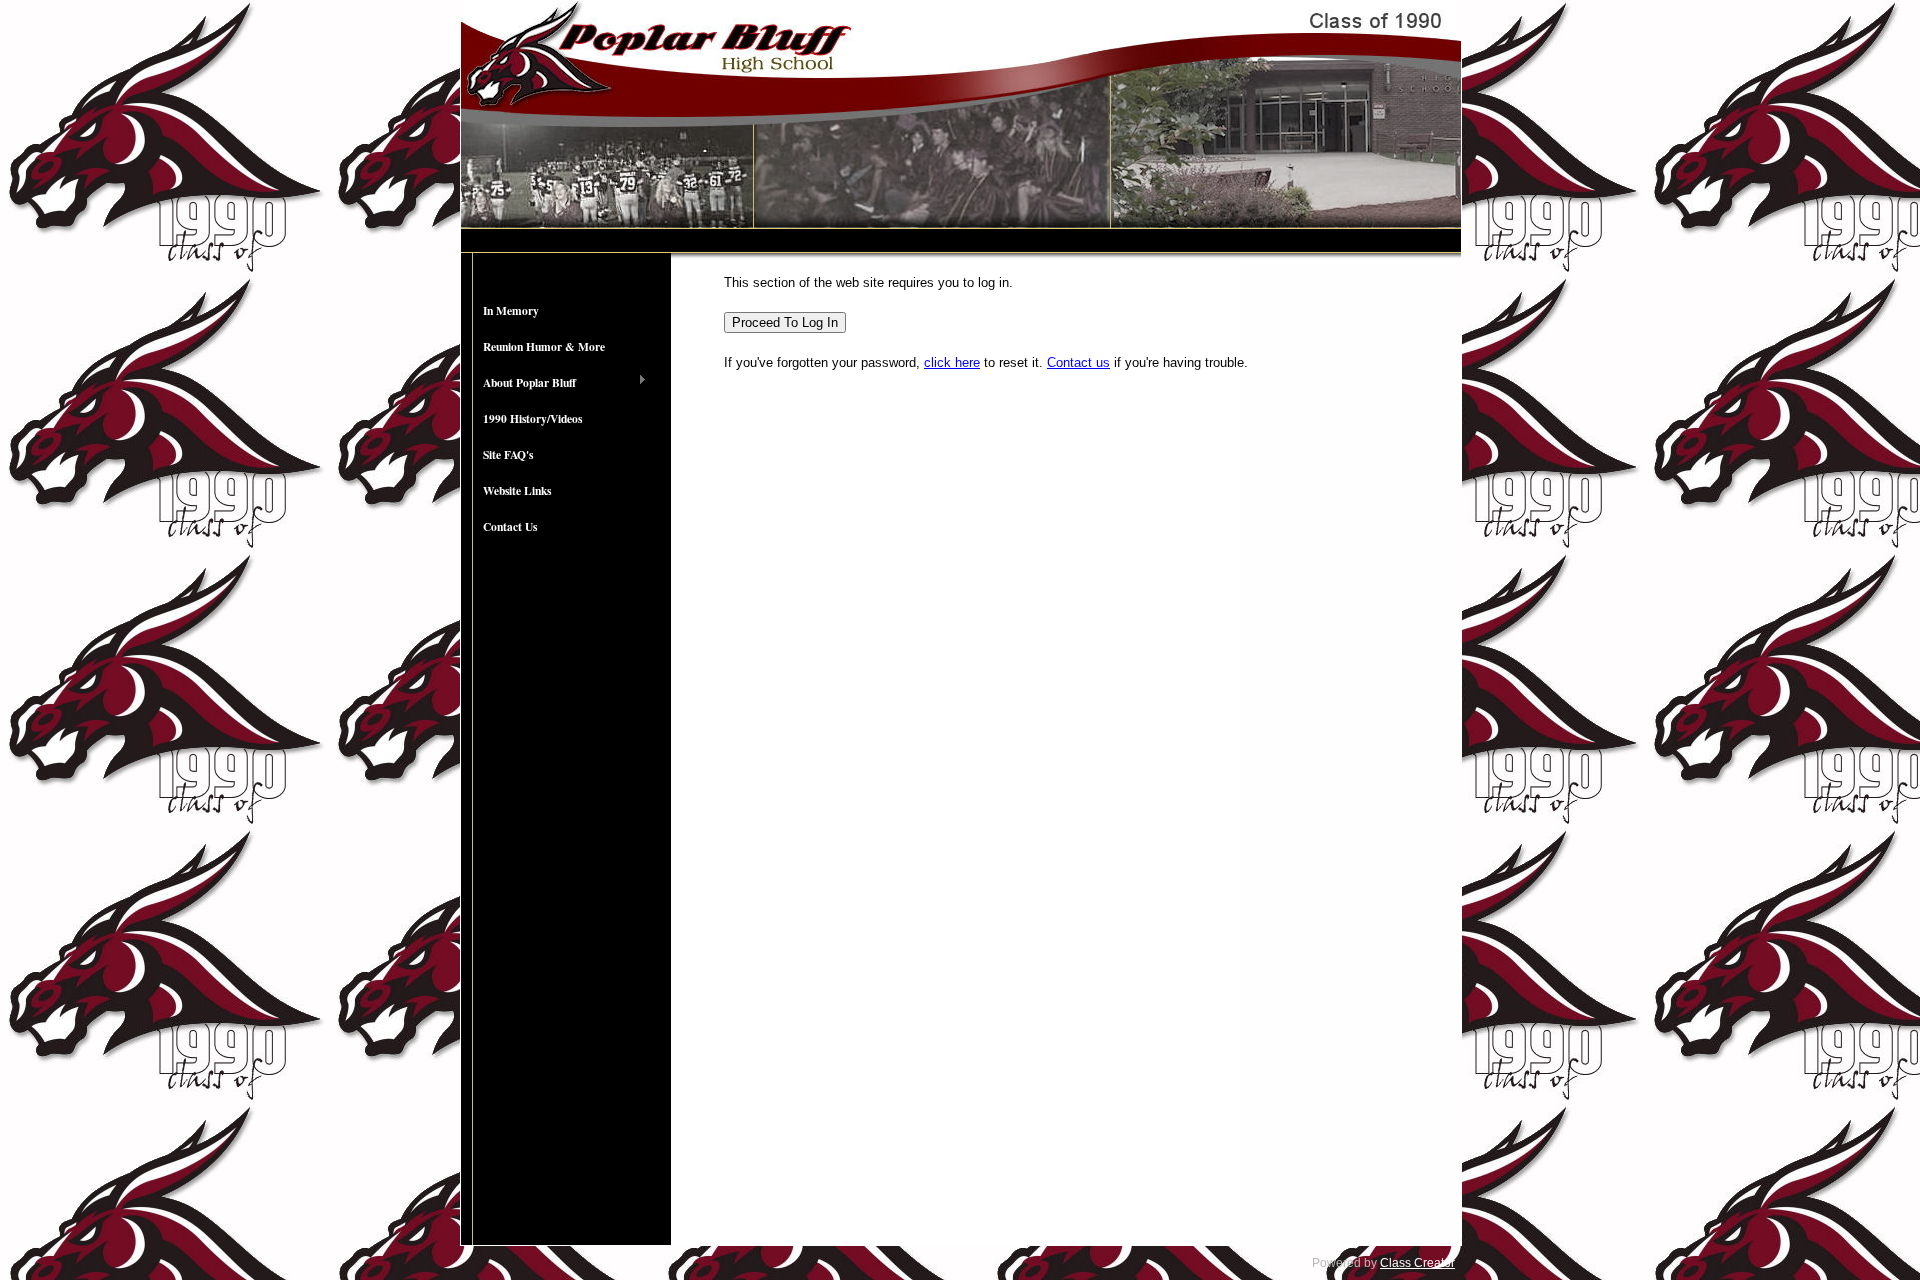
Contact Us (510, 526)
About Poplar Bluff (518, 383)
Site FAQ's (508, 454)
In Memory (511, 310)
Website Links (517, 490)
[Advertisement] (566, 875)
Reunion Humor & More (544, 346)
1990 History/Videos (532, 418)
